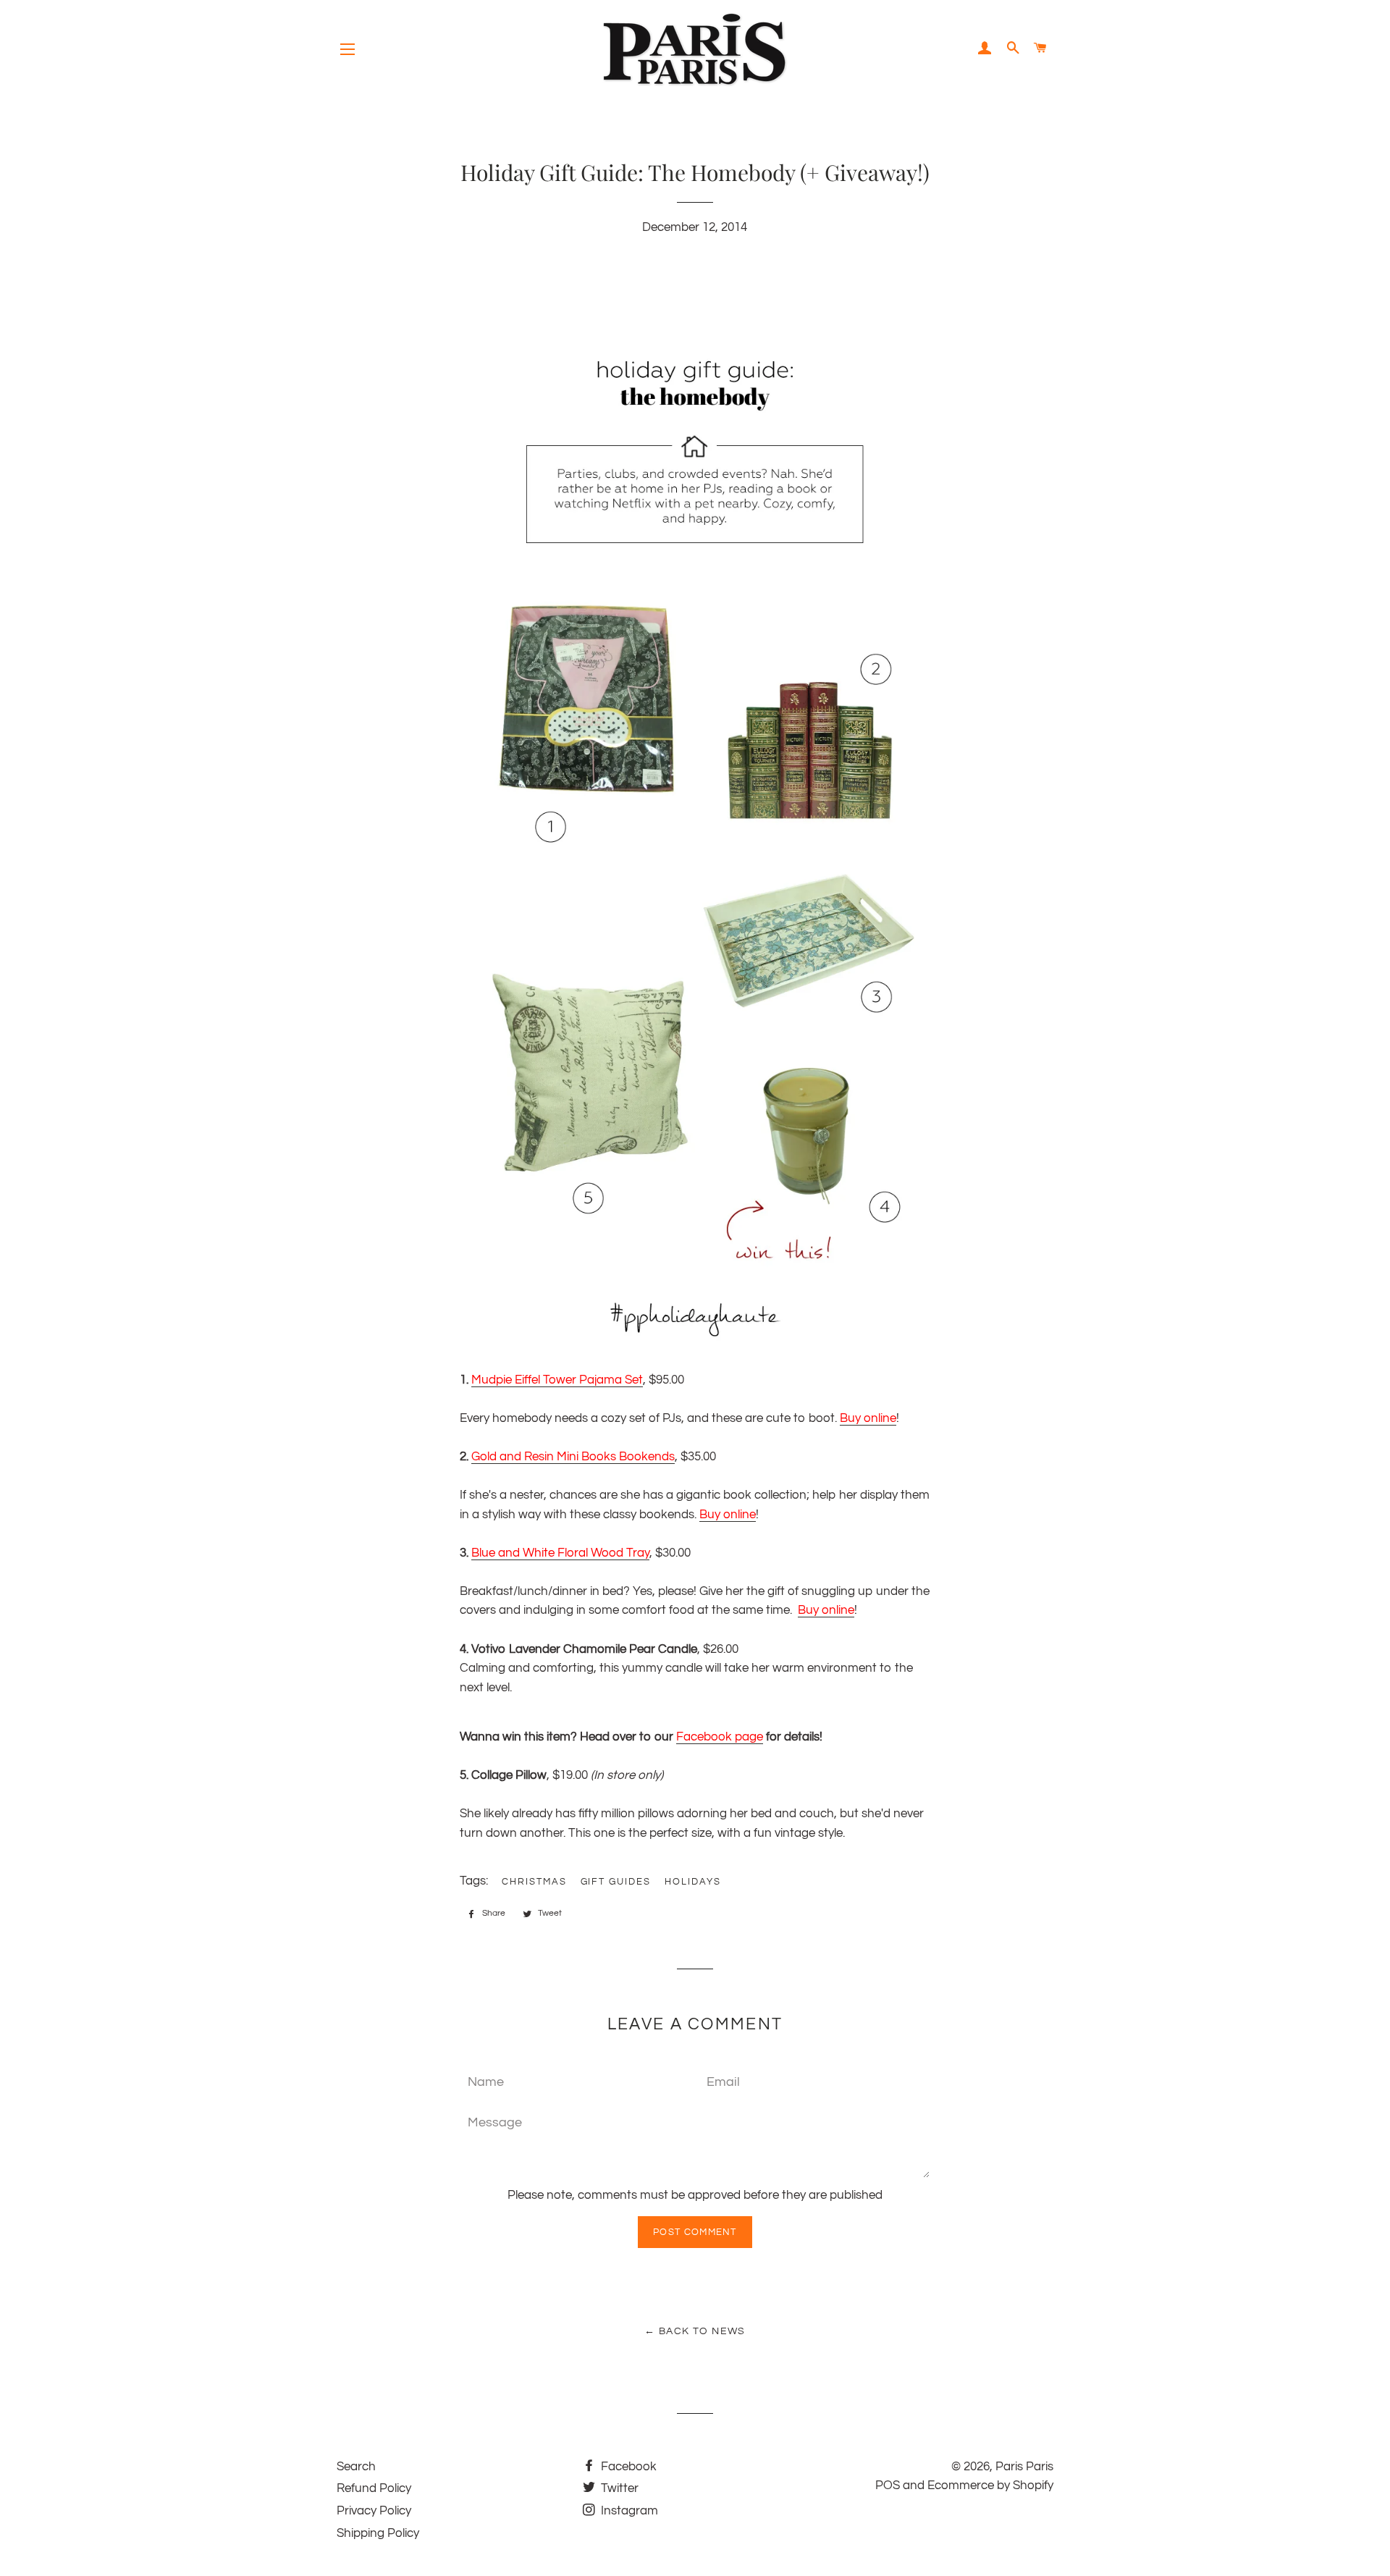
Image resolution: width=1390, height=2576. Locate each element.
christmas (534, 1882)
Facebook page (720, 1737)
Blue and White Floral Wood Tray (560, 1553)
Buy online (868, 1418)
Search (356, 2467)
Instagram (628, 2511)
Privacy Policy (374, 2511)
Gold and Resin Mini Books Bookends (573, 1457)
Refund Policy (374, 2488)
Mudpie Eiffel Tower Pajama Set (557, 1380)
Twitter (618, 2488)
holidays (693, 1882)
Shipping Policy (378, 2533)
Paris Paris (1024, 2467)
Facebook (627, 2467)
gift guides (616, 1882)
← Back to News (695, 2331)
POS (888, 2485)
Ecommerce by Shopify (990, 2485)
